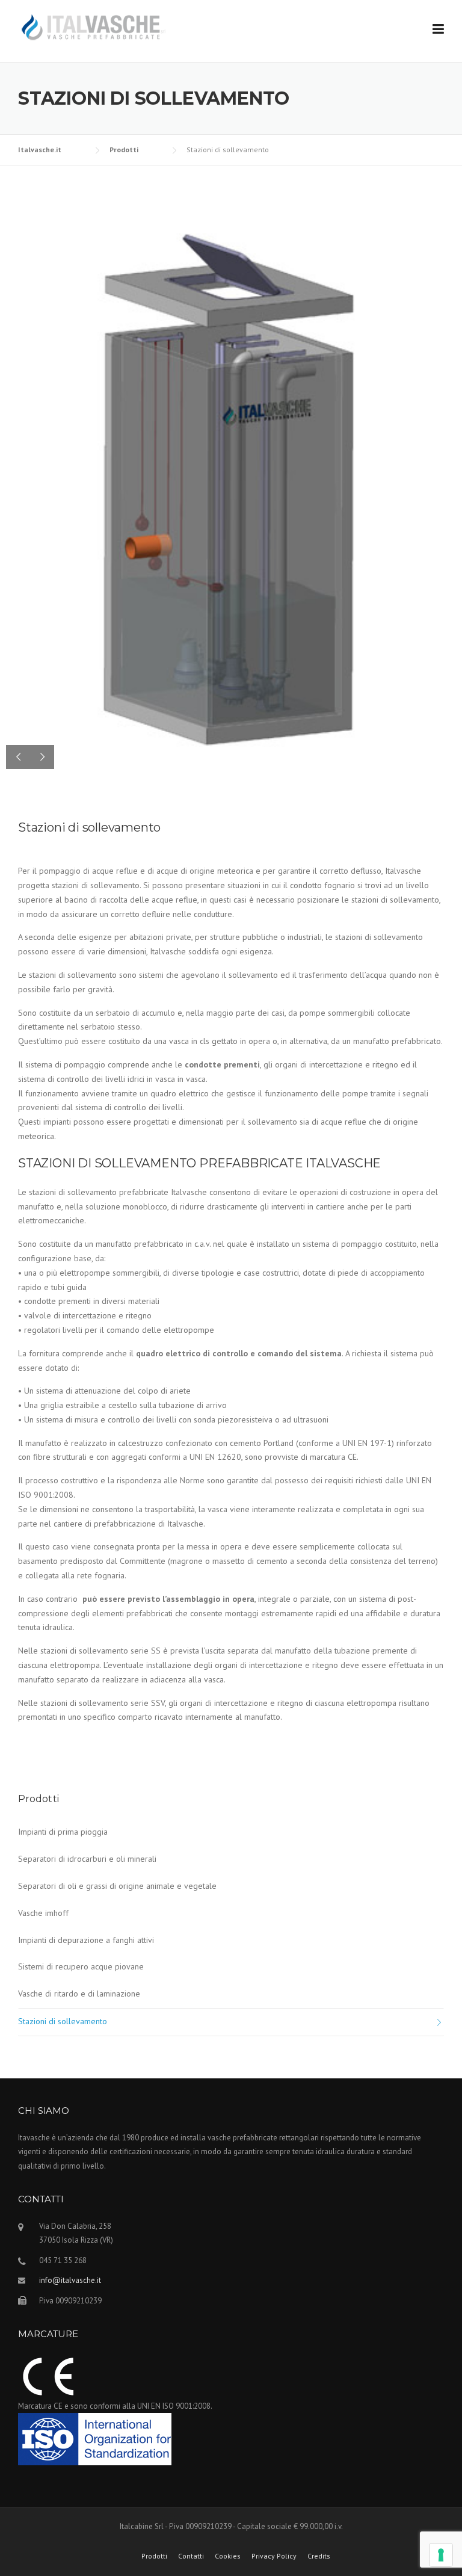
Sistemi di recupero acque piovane (81, 1966)
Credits (319, 2556)
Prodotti (154, 2556)
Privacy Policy (274, 2556)
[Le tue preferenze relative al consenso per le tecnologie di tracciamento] (441, 2555)
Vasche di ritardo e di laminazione (79, 1994)
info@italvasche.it (70, 2280)
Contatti (191, 2556)
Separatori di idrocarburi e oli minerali (87, 1859)
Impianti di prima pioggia (63, 1832)
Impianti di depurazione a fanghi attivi (86, 1940)
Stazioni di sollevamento (63, 2021)
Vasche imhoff (43, 1913)
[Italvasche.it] (93, 26)
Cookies (228, 2556)
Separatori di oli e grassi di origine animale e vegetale (117, 1886)
